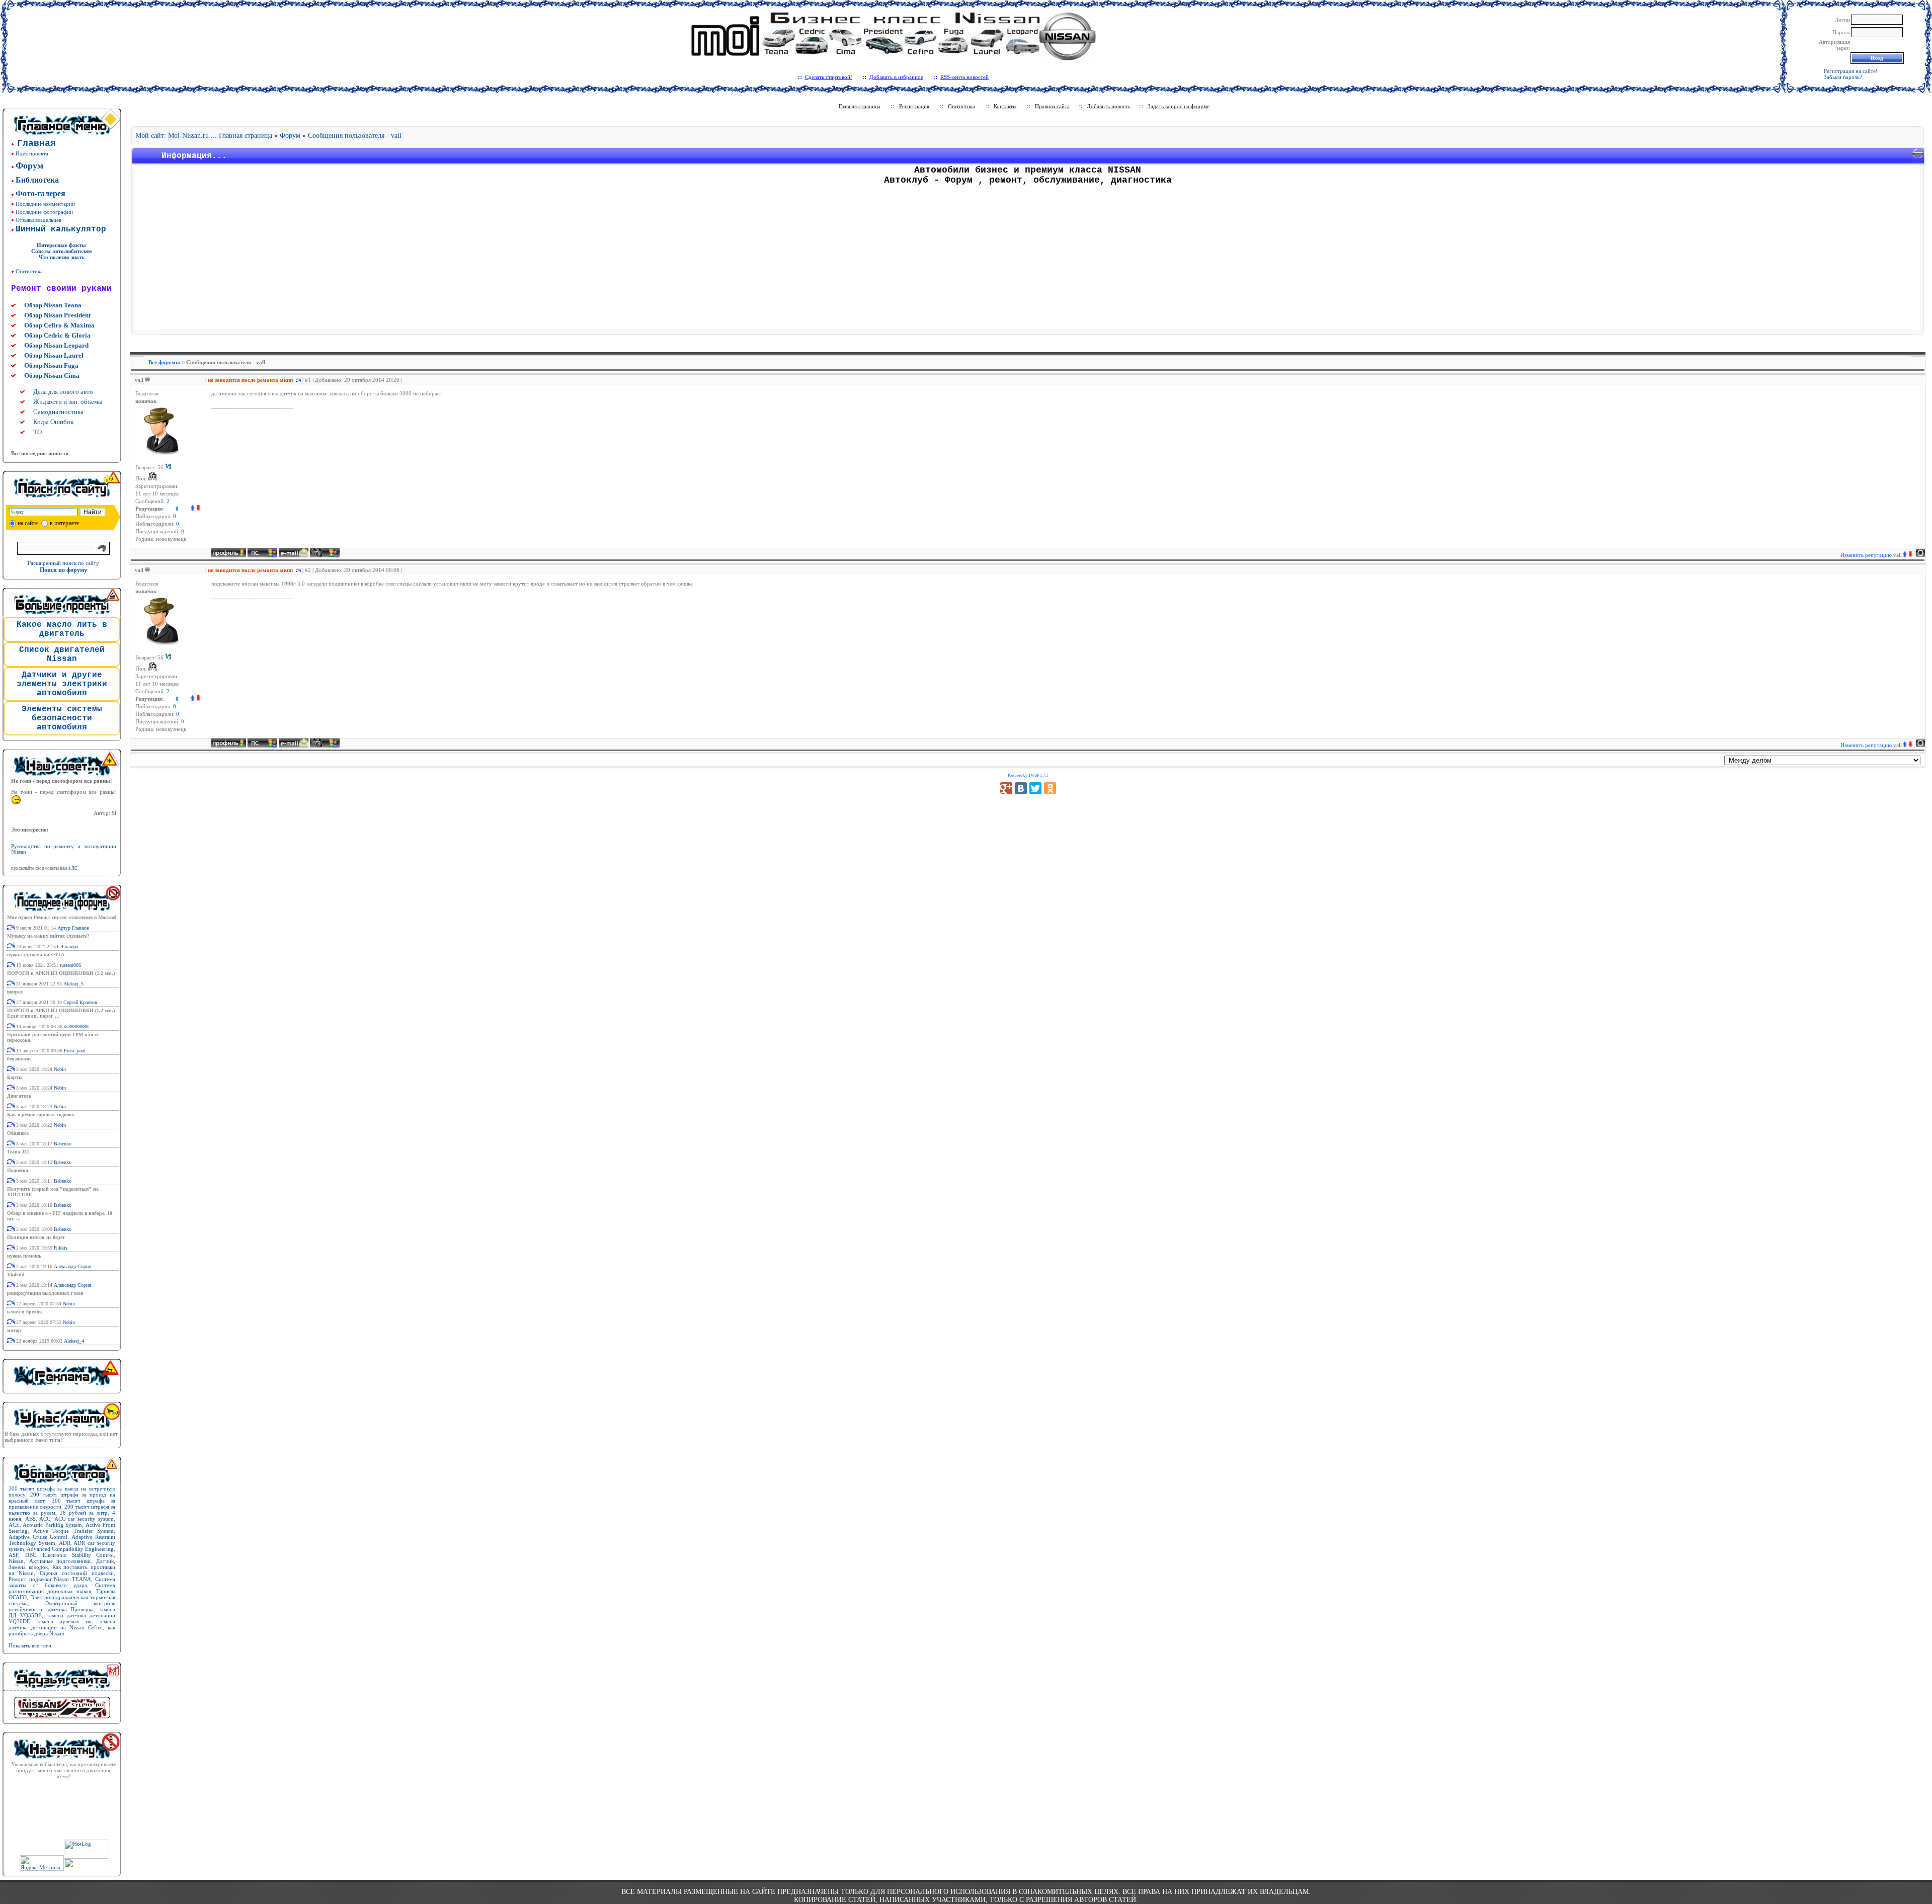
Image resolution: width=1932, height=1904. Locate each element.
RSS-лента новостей (964, 77)
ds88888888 (76, 1026)
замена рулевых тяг (65, 1621)
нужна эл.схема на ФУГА (36, 955)
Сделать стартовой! (829, 77)
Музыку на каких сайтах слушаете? (48, 936)
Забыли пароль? (1843, 77)
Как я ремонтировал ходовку (41, 1114)
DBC (31, 1555)
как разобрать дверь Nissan (62, 1630)
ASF (13, 1555)
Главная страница (860, 106)
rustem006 (70, 965)
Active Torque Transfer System (74, 1531)
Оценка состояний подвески (77, 1573)
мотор (14, 1330)
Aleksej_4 (74, 1341)
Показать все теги (30, 1645)
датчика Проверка (71, 1609)
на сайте (28, 523)
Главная (36, 143)
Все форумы (164, 362)
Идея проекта (32, 153)
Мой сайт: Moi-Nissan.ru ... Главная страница (204, 136)
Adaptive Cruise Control (38, 1537)
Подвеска (18, 1170)
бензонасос (19, 1059)
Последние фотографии (44, 212)
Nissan (16, 1561)
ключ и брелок (25, 1312)
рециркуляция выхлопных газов (45, 1293)
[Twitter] (1035, 788)
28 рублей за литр (84, 1513)
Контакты (1005, 106)
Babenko (63, 1144)
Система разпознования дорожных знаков (62, 1588)
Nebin (60, 1069)
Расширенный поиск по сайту (63, 563)
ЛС (74, 868)
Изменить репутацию (1871, 555)
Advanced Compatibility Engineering (70, 1549)
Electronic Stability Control (78, 1555)
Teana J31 (18, 1152)
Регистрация (914, 106)
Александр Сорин (72, 1266)
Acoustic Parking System (52, 1525)
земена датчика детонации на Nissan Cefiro (62, 1624)
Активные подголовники (60, 1561)
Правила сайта (1052, 106)
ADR (65, 1543)
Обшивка (18, 1133)
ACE (14, 1525)
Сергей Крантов (80, 1002)
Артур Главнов (73, 928)
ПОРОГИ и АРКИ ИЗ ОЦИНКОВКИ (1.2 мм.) (61, 973)
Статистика (29, 271)
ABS (30, 1519)
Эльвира (69, 946)
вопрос (15, 992)
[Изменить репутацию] (195, 509)
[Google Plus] (1006, 788)
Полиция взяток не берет (36, 1237)
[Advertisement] (1028, 259)
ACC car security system (84, 1519)
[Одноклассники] (1050, 788)
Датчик (105, 1561)
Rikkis (61, 1248)
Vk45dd (16, 1274)
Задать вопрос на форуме (1179, 106)
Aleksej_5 (73, 984)
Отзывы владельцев (38, 220)
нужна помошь (24, 1256)
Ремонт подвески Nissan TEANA (50, 1579)
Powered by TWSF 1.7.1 (1028, 775)
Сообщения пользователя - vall (355, 136)
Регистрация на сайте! (1851, 71)
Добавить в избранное (896, 77)
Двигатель (19, 1096)
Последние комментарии (45, 204)
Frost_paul (75, 1051)
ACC (45, 1519)
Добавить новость (1109, 106)
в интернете (64, 523)
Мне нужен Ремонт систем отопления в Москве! (62, 917)
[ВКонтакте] (1021, 788)
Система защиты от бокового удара (62, 1582)
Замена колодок (28, 1567)
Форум (290, 136)
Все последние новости (40, 453)
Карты (15, 1077)
